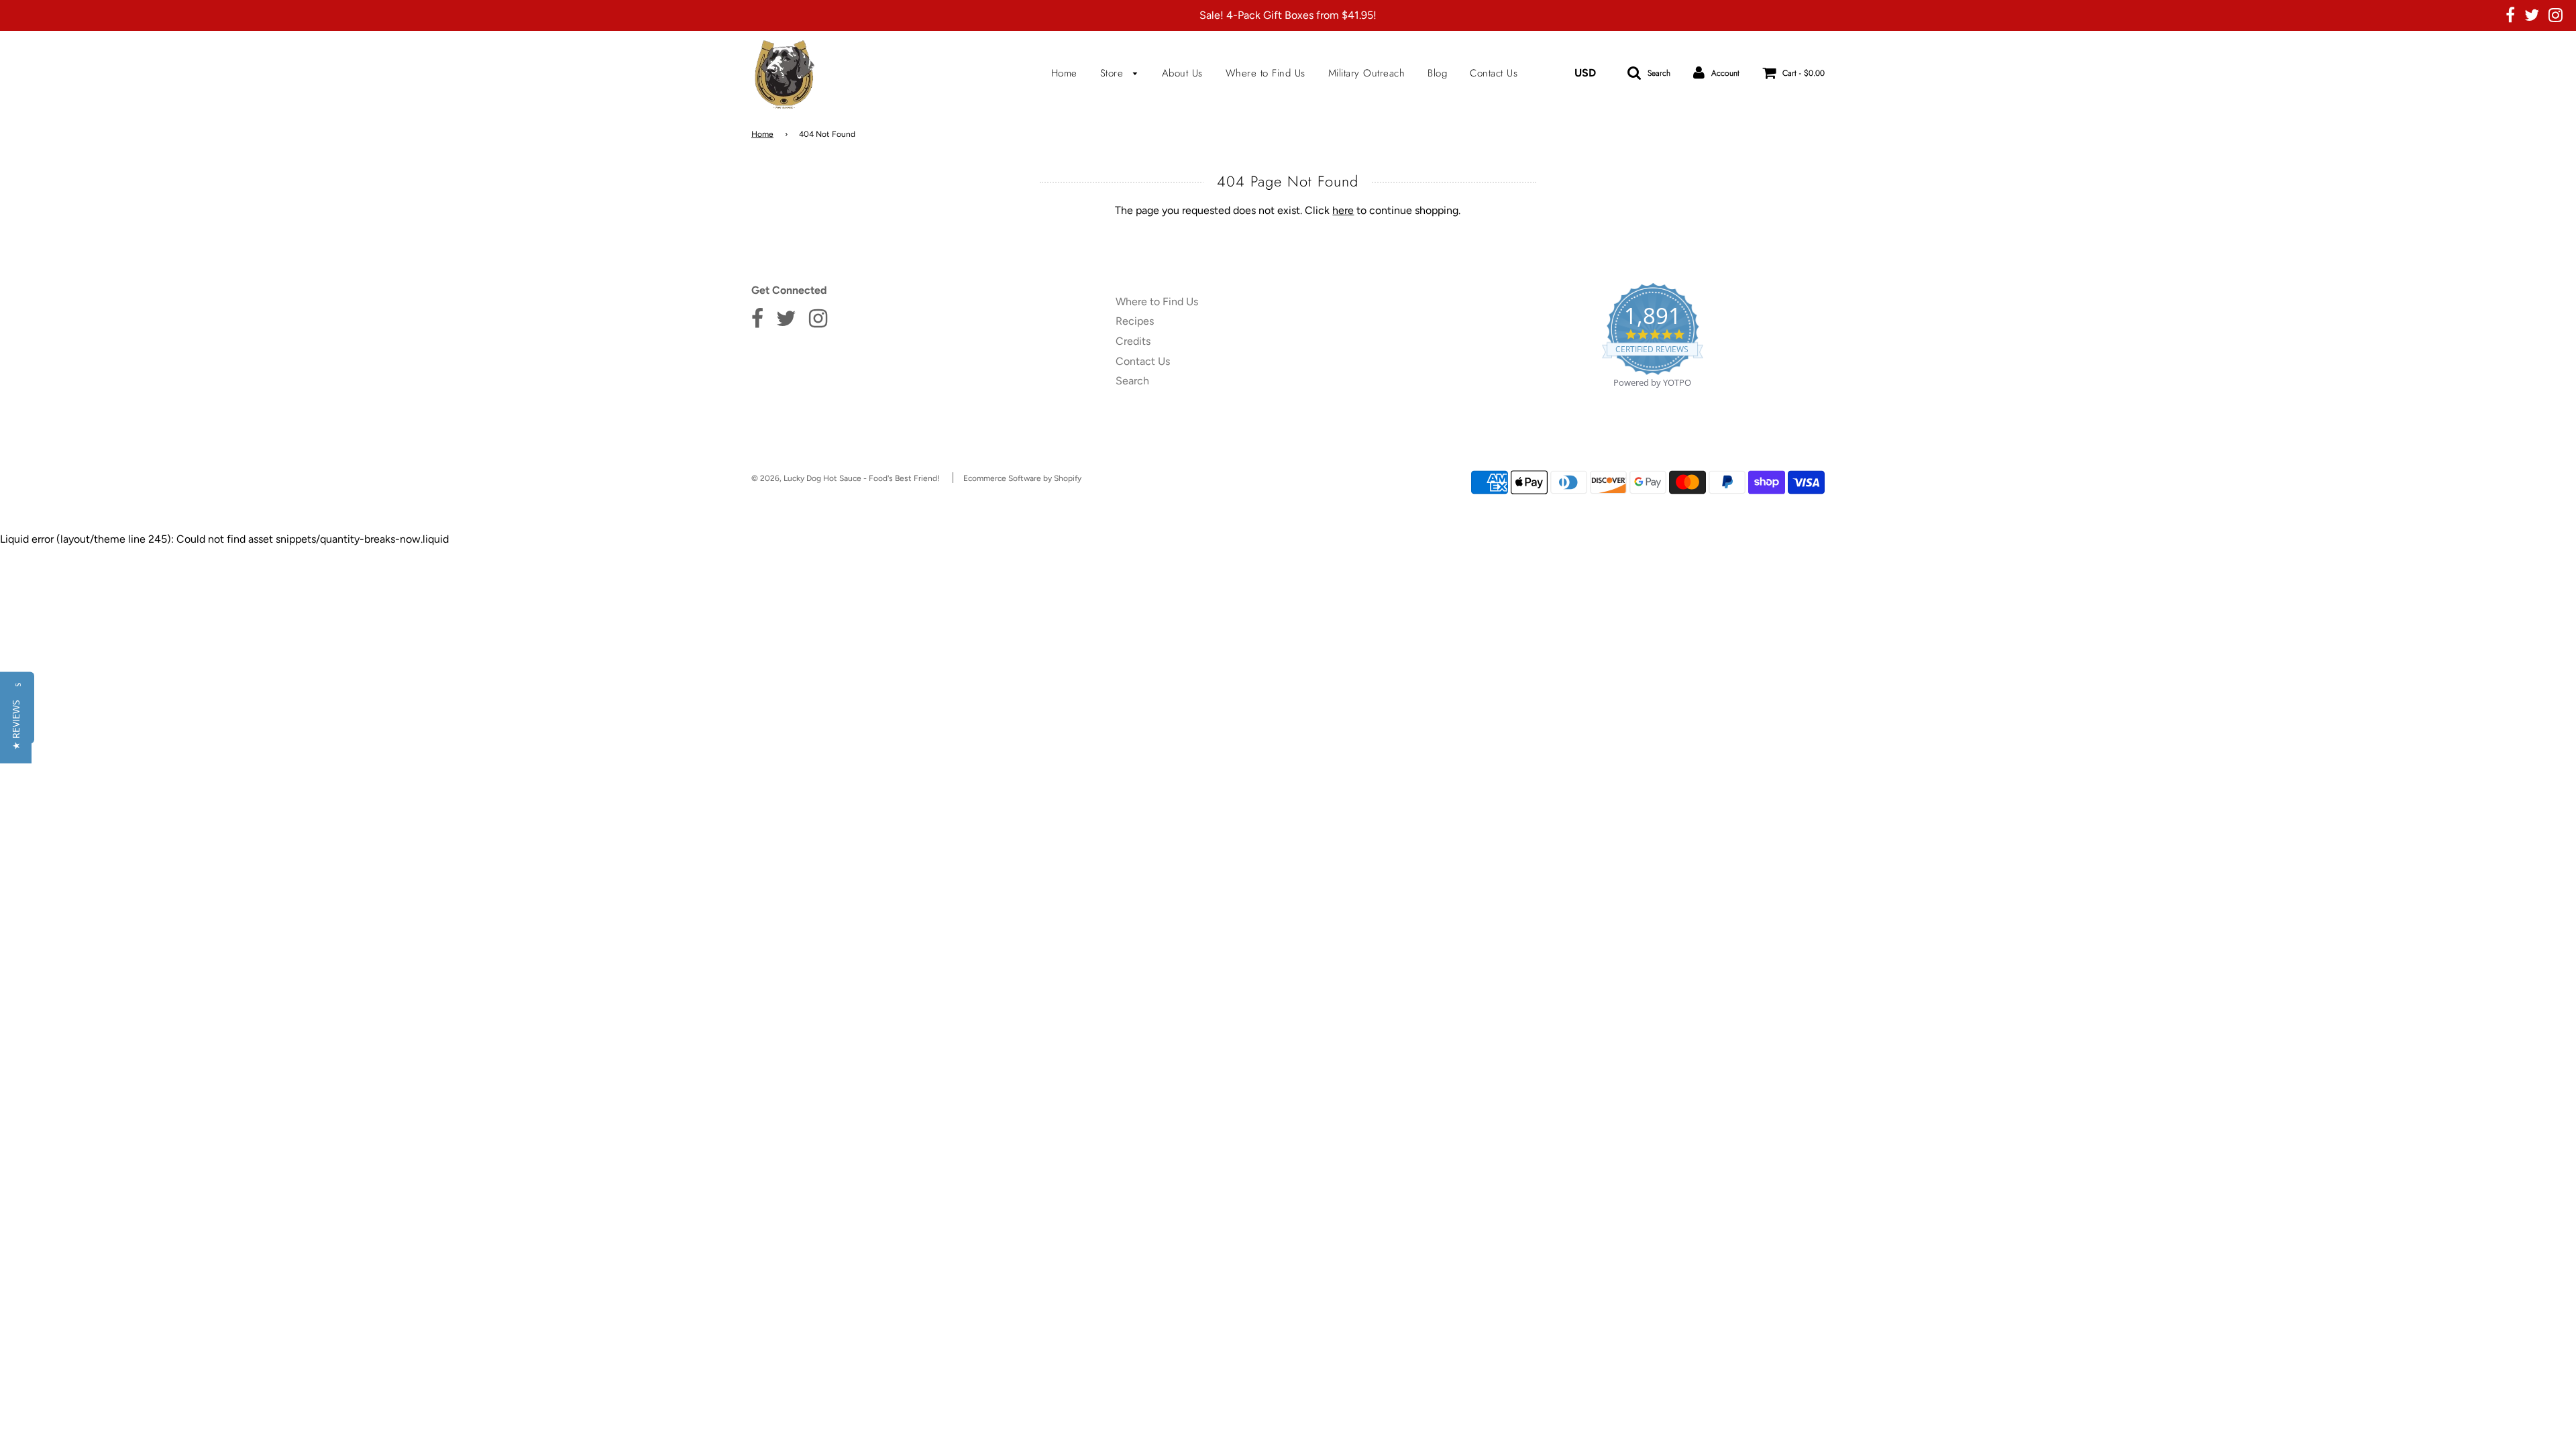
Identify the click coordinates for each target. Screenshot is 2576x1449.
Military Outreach (1367, 73)
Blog (1437, 73)
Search (1132, 381)
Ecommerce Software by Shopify (1022, 478)
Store (1114, 73)
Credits (1133, 341)
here (1343, 210)
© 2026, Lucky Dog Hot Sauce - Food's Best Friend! (846, 478)
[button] (16, 725)
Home (1064, 73)
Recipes (1135, 321)
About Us (1182, 73)
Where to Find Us (1266, 73)
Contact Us (1494, 73)
